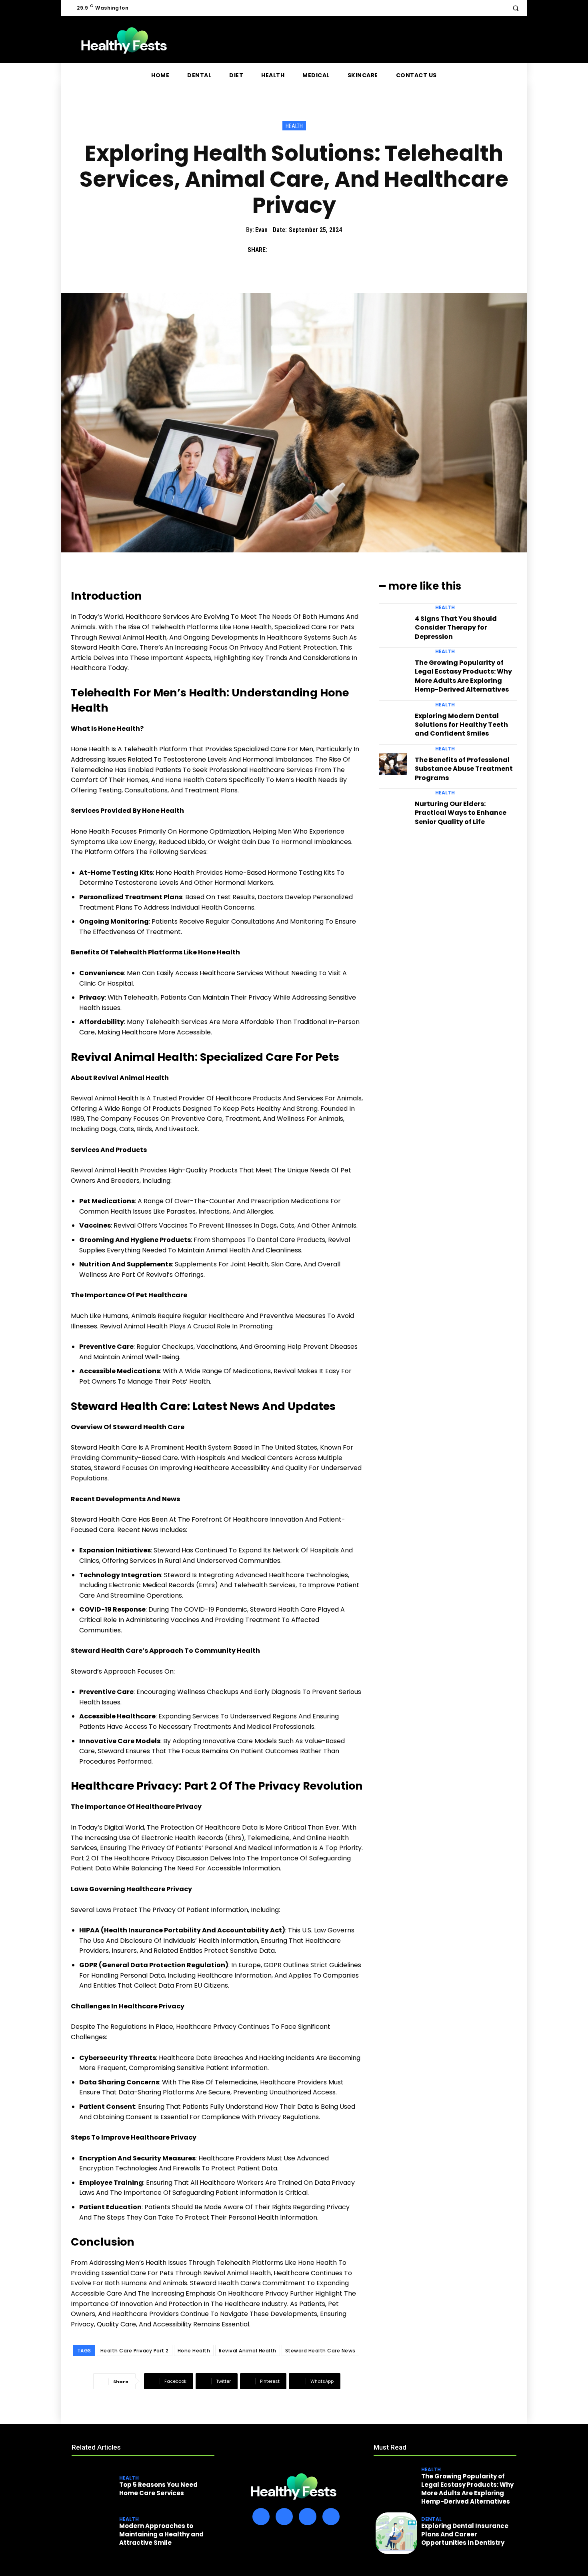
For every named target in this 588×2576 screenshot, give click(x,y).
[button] (516, 8)
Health (294, 126)
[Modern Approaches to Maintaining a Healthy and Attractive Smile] (94, 2533)
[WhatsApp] (332, 250)
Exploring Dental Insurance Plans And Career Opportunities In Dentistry (465, 2534)
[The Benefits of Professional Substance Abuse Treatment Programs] (393, 764)
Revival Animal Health (248, 2351)
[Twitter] (296, 250)
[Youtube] (331, 2517)
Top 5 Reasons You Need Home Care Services (158, 2489)
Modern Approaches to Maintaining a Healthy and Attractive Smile (161, 2534)
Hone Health (194, 2351)
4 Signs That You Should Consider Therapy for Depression (456, 628)
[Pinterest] (314, 250)
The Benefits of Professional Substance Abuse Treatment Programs (464, 769)
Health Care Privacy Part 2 (135, 2351)
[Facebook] (277, 250)
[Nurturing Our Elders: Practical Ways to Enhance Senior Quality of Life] (393, 808)
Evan (261, 230)
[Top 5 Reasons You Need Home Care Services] (94, 2487)
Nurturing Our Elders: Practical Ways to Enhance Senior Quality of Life (461, 813)
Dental (431, 2519)
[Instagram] (284, 2517)
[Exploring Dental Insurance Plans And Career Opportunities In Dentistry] (396, 2533)
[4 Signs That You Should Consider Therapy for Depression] (393, 623)
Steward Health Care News (320, 2351)
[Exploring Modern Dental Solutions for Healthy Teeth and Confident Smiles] (393, 720)
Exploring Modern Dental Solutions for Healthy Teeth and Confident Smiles (461, 725)
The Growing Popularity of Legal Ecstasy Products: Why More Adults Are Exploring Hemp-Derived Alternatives (463, 676)
